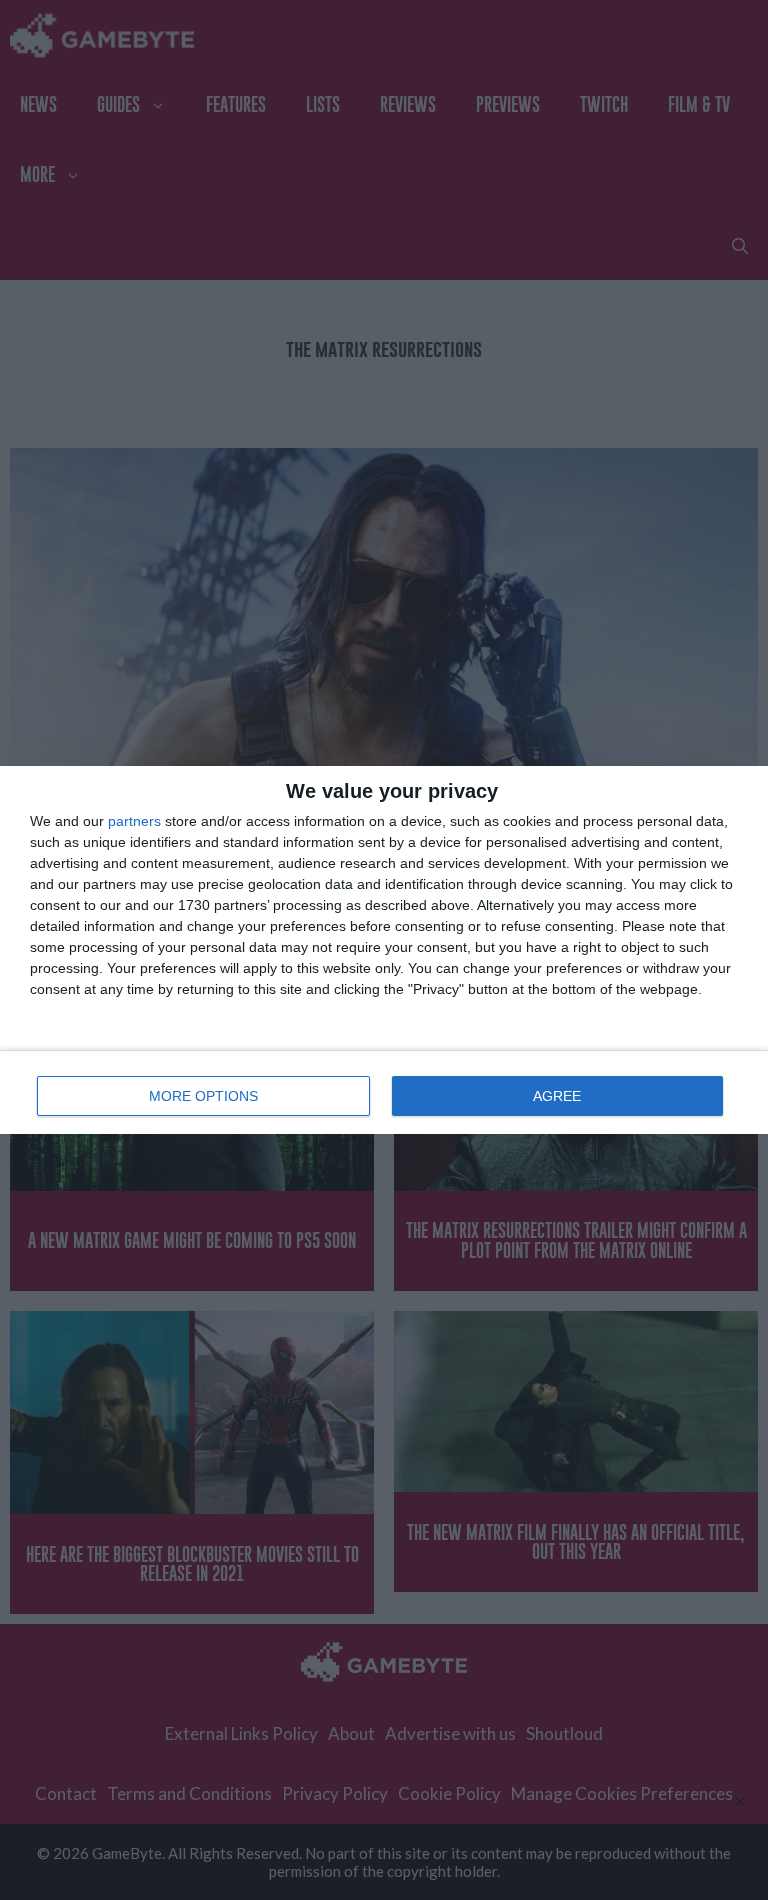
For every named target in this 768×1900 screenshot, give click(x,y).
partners (134, 821)
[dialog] (384, 950)
